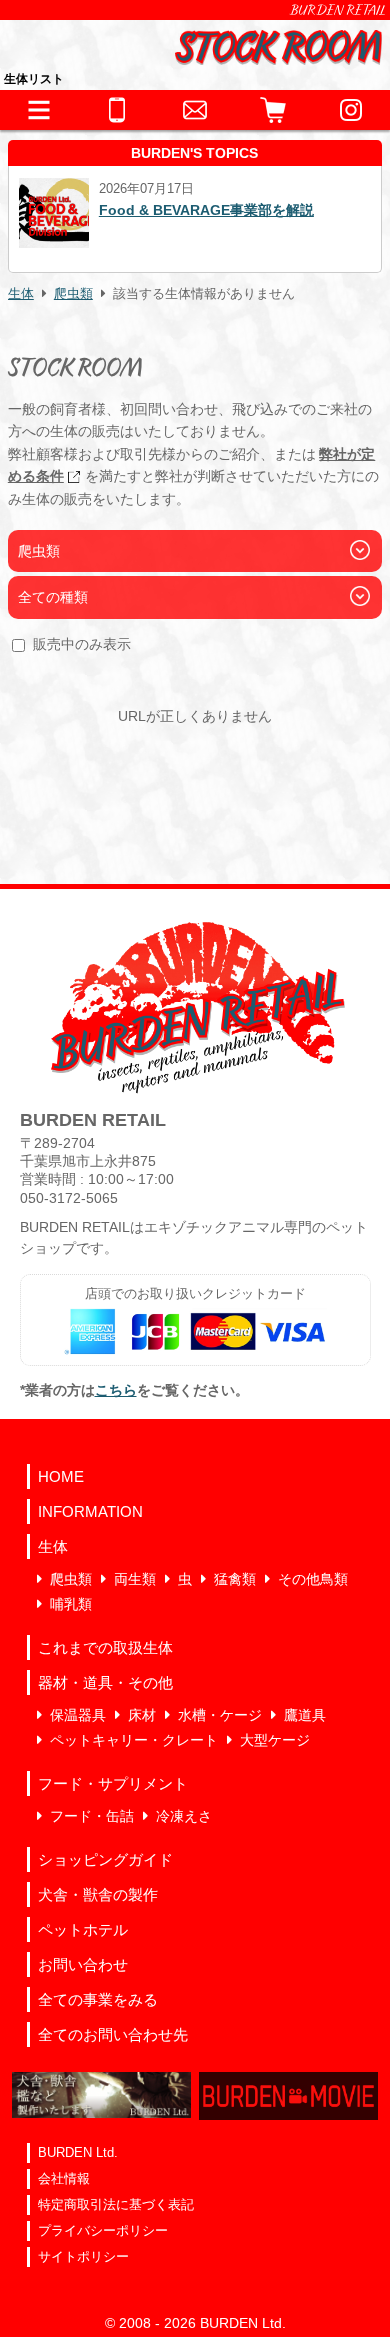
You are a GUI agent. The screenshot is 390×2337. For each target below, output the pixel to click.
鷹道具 (305, 1715)
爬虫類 (73, 294)
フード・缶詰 (92, 1816)
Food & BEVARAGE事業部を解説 (206, 210)
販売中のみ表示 (82, 644)
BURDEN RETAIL (338, 10)
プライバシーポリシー (103, 2230)
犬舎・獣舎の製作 (98, 1894)
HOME (61, 1476)
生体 (21, 294)
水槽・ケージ (220, 1715)
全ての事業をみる (98, 1999)
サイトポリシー (83, 2256)
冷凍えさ (184, 1816)
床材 (142, 1715)
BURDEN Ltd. (78, 2152)
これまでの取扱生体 (105, 1647)
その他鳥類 (313, 1579)
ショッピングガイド (105, 1859)
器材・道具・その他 (105, 1682)
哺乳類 (71, 1604)
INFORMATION (90, 1511)
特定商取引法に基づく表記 (116, 2204)
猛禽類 (235, 1579)
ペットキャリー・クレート (134, 1740)
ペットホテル (83, 1929)
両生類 (135, 1579)
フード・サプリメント (113, 1783)
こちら (116, 1390)
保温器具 (78, 1715)
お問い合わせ (83, 1964)
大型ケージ (275, 1740)
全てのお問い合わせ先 (113, 2034)
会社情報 (64, 2178)
